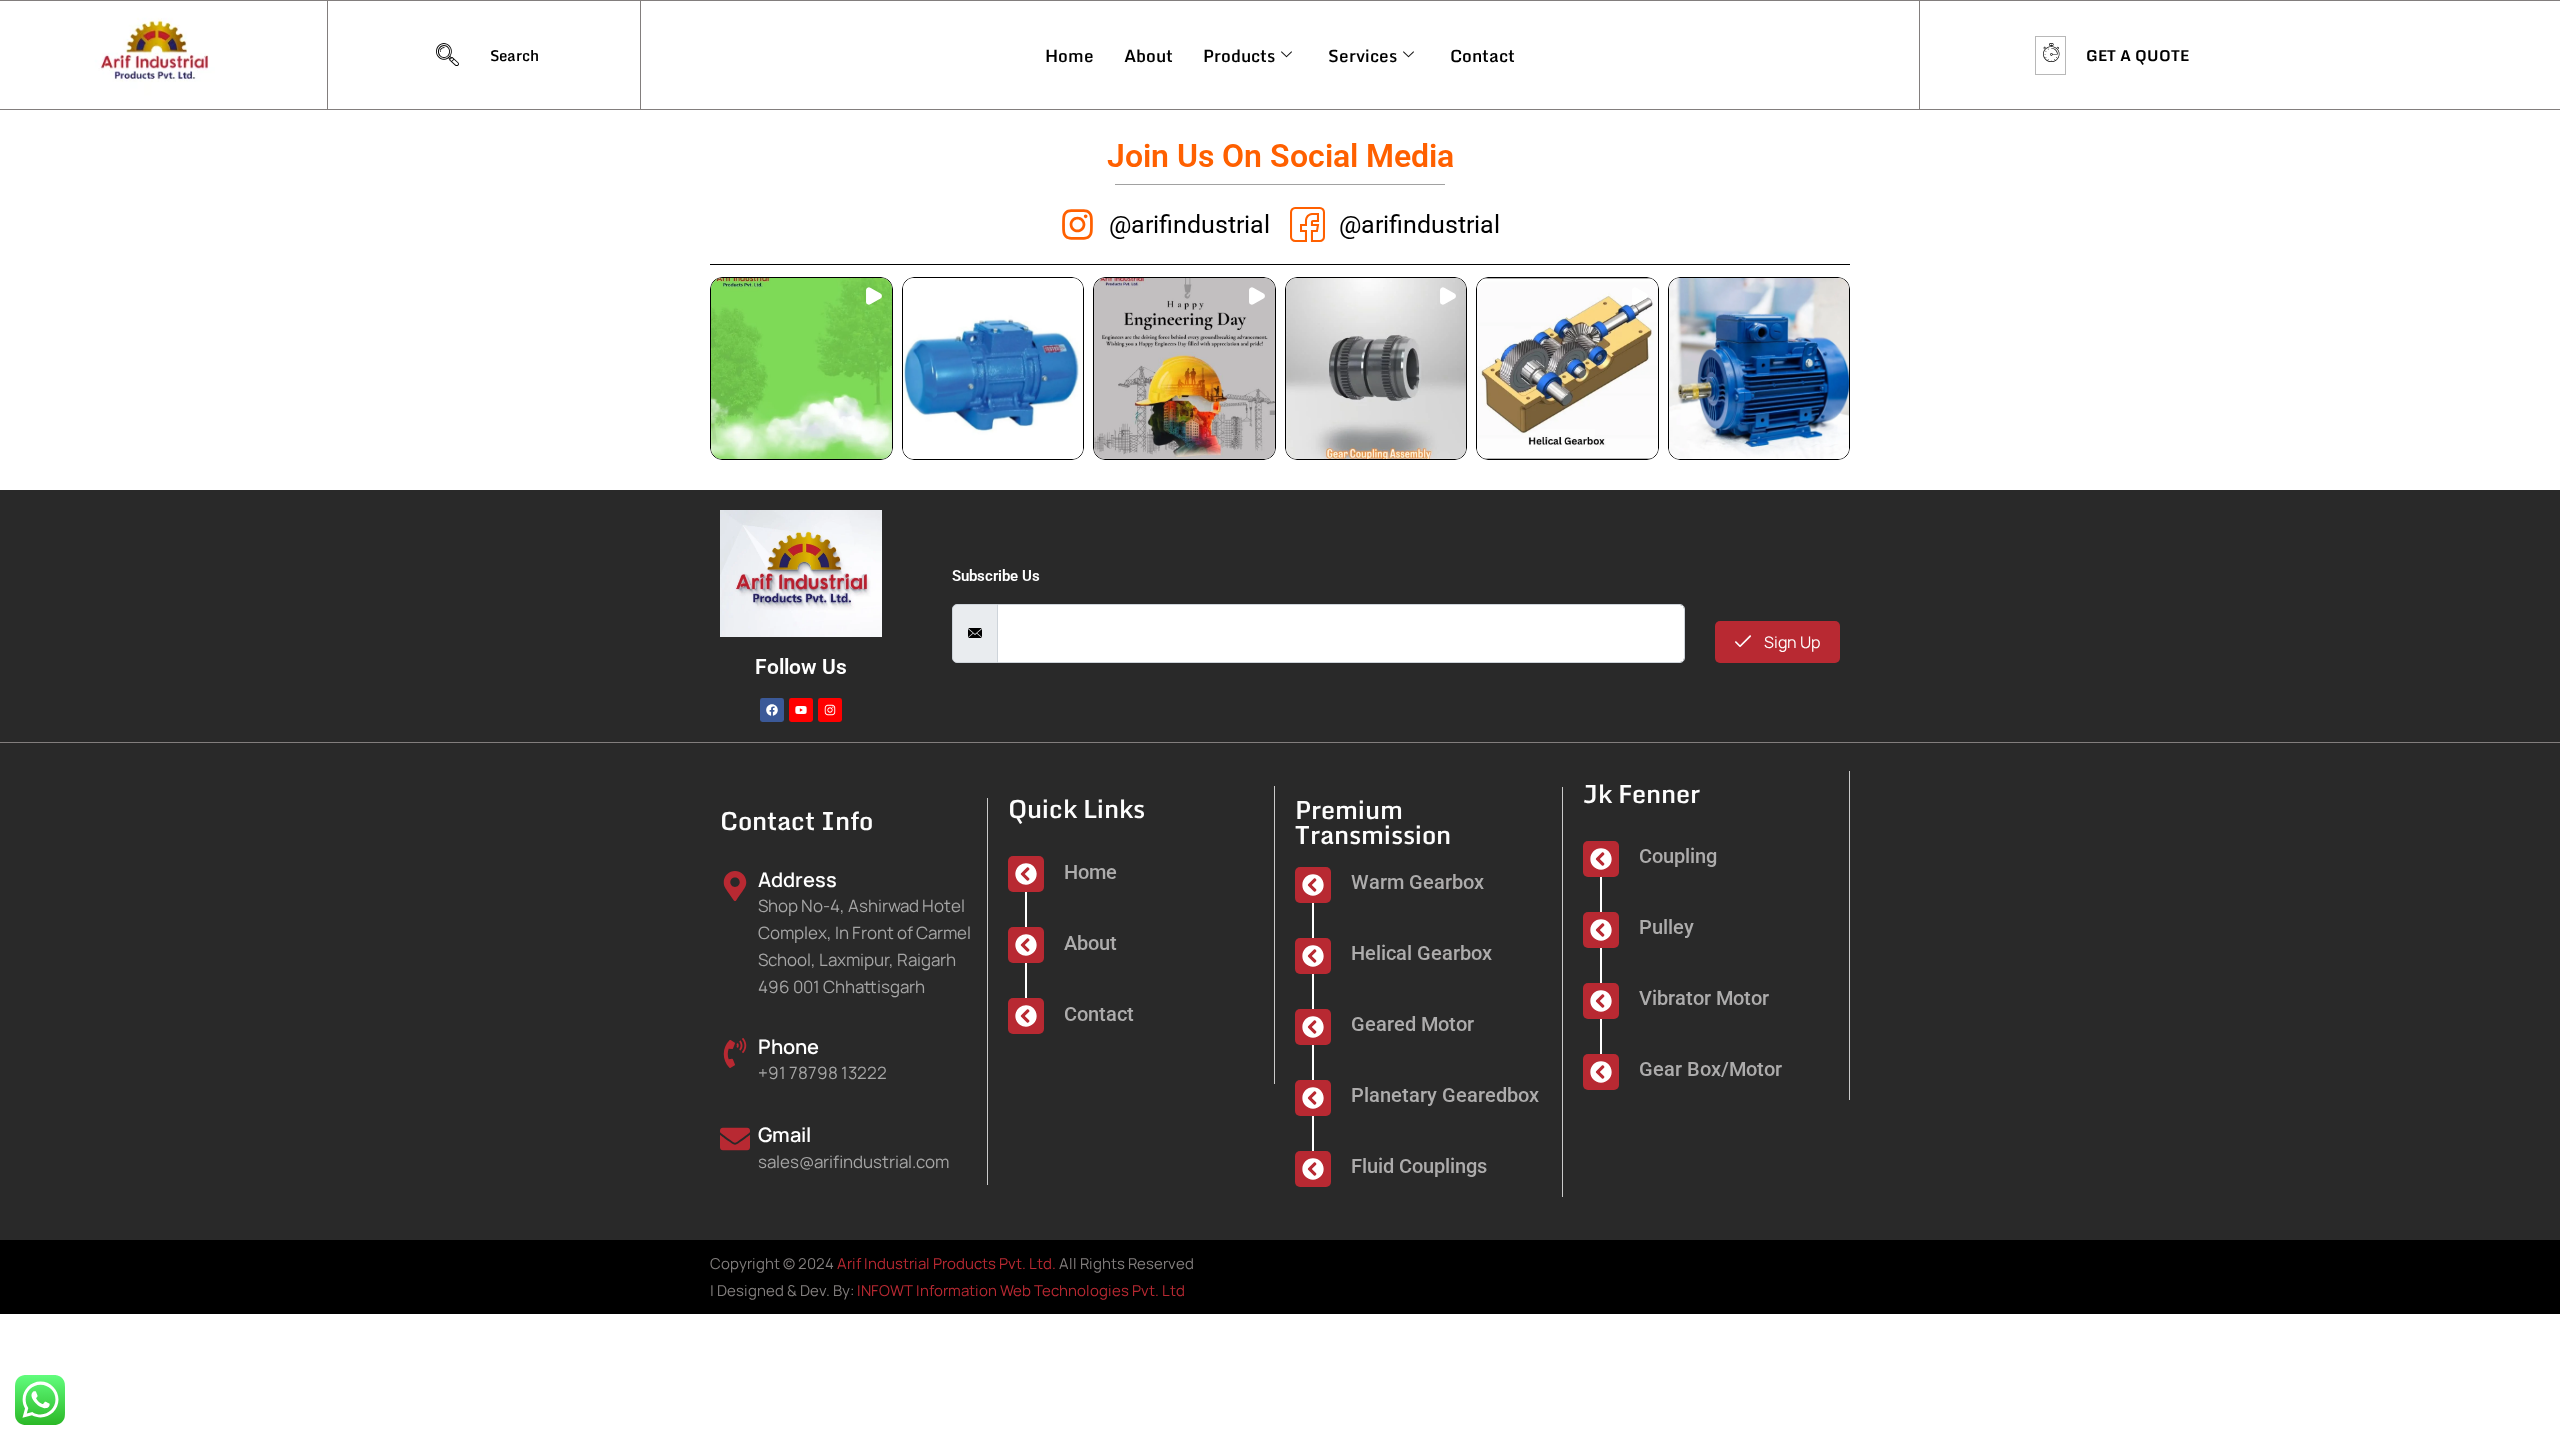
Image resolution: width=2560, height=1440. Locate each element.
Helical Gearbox (1421, 953)
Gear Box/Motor (1710, 1069)
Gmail (784, 1134)
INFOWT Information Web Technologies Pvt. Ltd (1021, 1290)
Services (1362, 55)
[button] (801, 368)
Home (1069, 55)
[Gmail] (735, 1137)
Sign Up (1790, 642)
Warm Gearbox (1417, 882)
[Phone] (735, 1051)
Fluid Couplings (1419, 1166)
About (1148, 55)
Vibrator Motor (1704, 998)
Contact (1482, 55)
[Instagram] (830, 710)
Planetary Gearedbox (1445, 1095)
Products (1239, 55)
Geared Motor (1412, 1024)
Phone (788, 1046)
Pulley (1666, 927)
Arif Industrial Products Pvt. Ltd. (946, 1263)
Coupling (1678, 856)
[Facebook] (772, 710)
